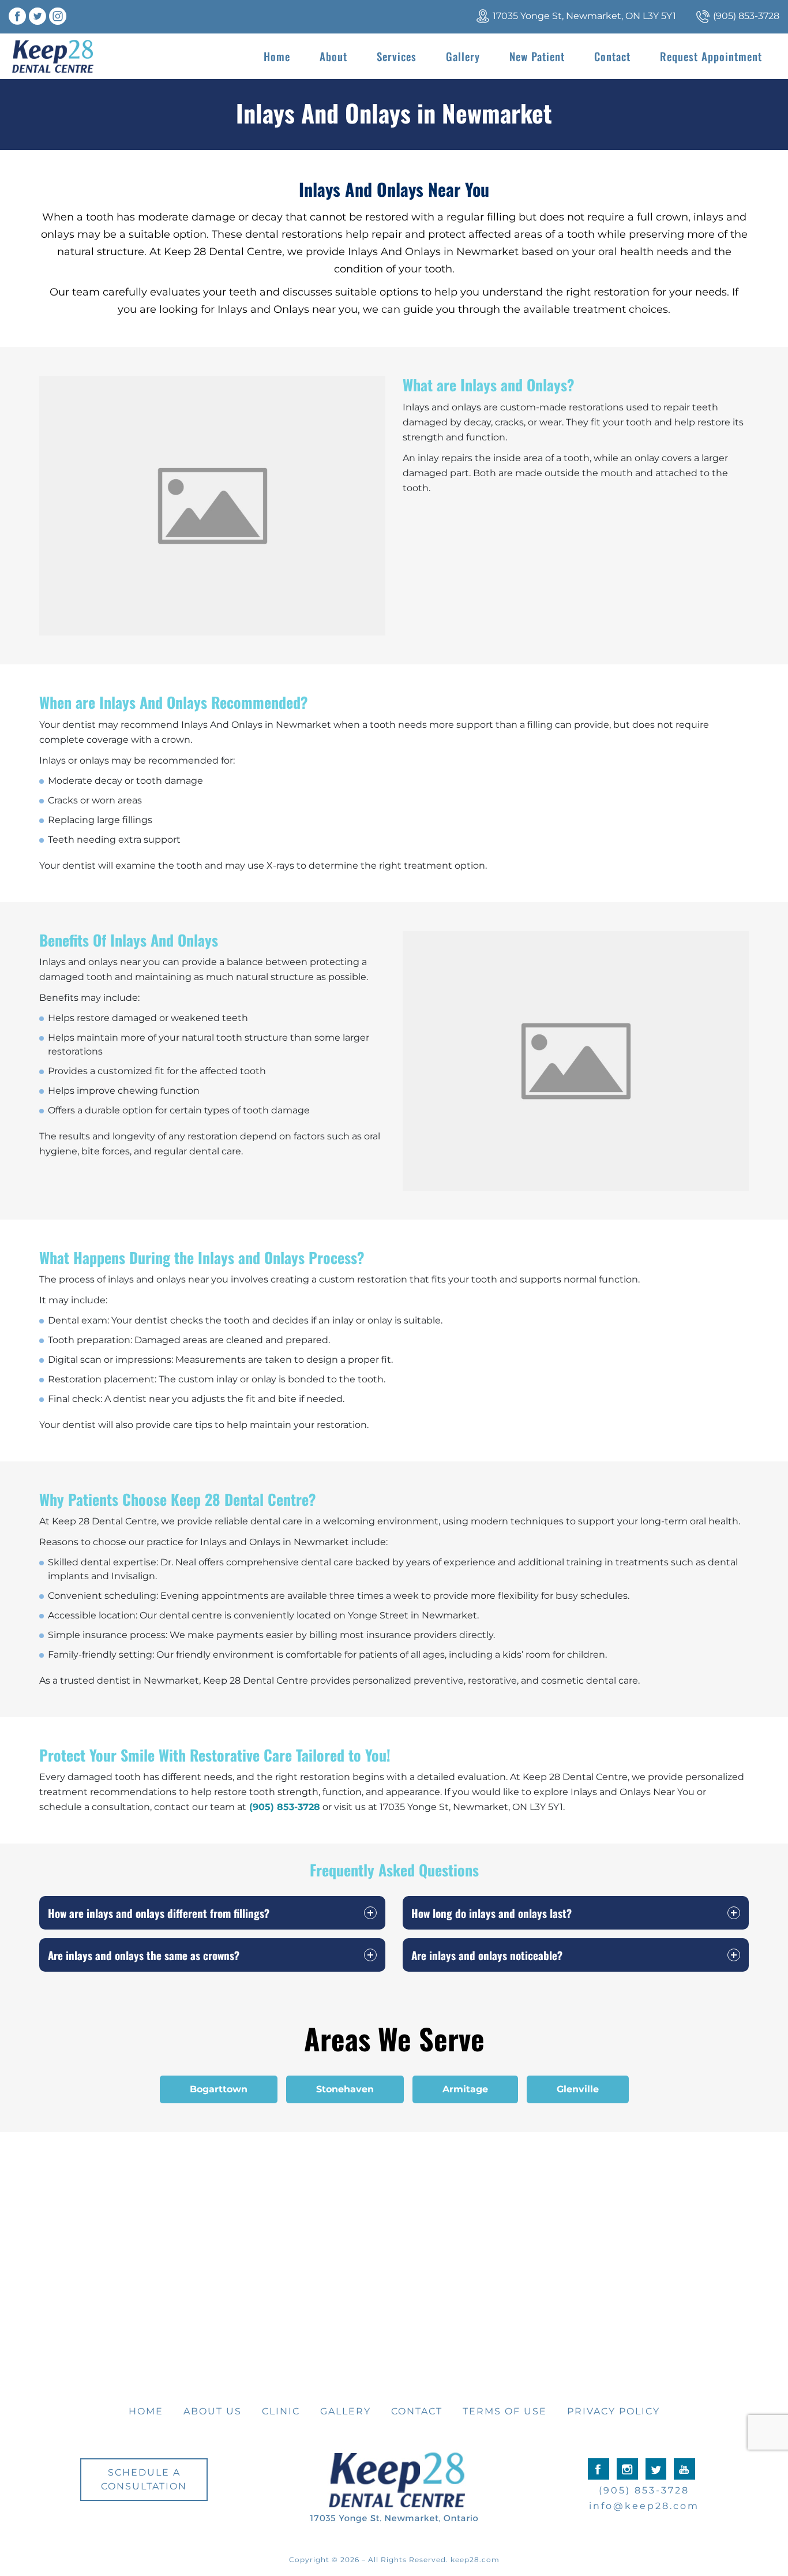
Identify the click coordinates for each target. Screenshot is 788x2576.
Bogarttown (219, 2089)
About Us (213, 2411)
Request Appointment (711, 56)
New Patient (537, 56)
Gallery (463, 56)
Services (397, 56)
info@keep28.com (644, 2506)
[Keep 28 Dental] (53, 56)
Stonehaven (345, 2089)
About (333, 56)
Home (277, 56)
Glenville (578, 2089)
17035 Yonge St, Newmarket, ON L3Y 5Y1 (584, 16)
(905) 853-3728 (746, 16)
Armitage (465, 2089)
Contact (612, 56)
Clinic (281, 2411)
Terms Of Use (505, 2411)
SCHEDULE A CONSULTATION (144, 2479)
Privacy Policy (613, 2411)
